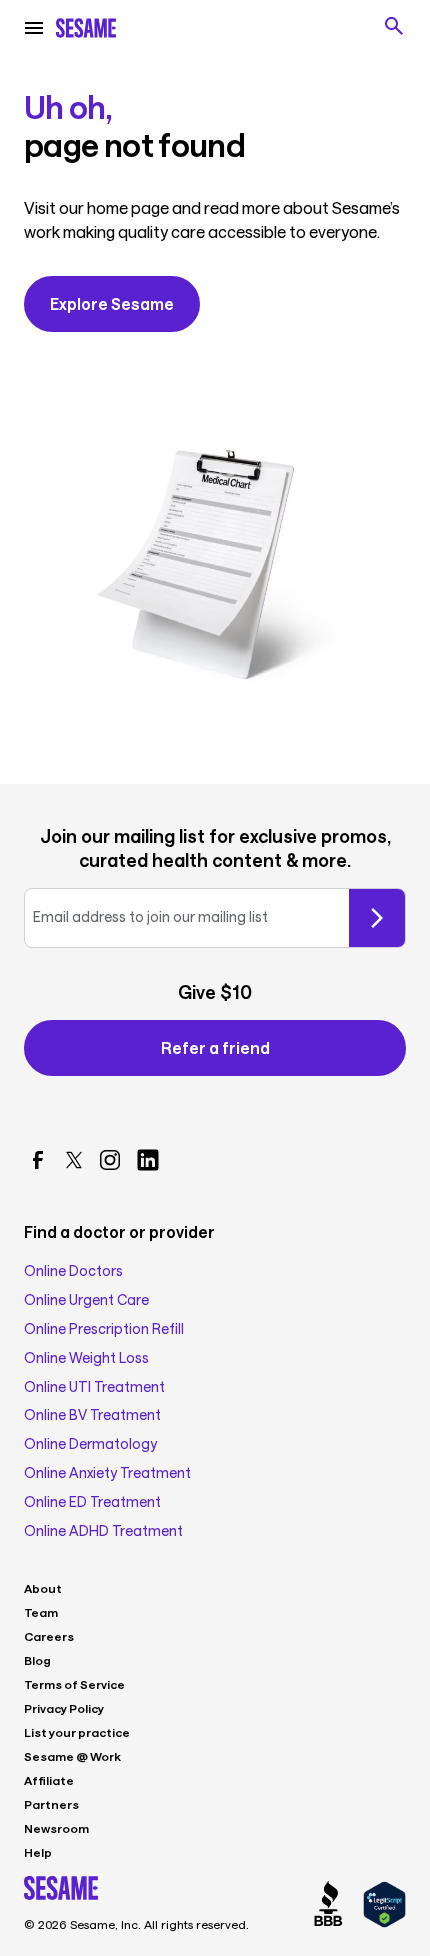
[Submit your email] (377, 918)
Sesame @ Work (72, 1756)
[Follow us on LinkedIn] (148, 1160)
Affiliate (49, 1780)
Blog (37, 1660)
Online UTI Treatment (94, 1387)
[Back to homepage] (86, 28)
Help (38, 1852)
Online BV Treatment (92, 1415)
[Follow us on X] (74, 1160)
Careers (49, 1636)
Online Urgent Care (86, 1300)
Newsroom (56, 1828)
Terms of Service (74, 1684)
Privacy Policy (64, 1708)
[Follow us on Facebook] (38, 1160)
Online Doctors (73, 1271)
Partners (51, 1804)
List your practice (77, 1732)
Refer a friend (215, 1047)
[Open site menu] (34, 28)
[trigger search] (394, 26)
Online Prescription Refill (104, 1329)
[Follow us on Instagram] (110, 1160)
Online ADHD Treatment (103, 1531)
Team (41, 1612)
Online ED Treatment (92, 1502)
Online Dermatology (90, 1444)
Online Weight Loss (86, 1358)
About (43, 1588)
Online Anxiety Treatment (107, 1473)
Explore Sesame (112, 303)
